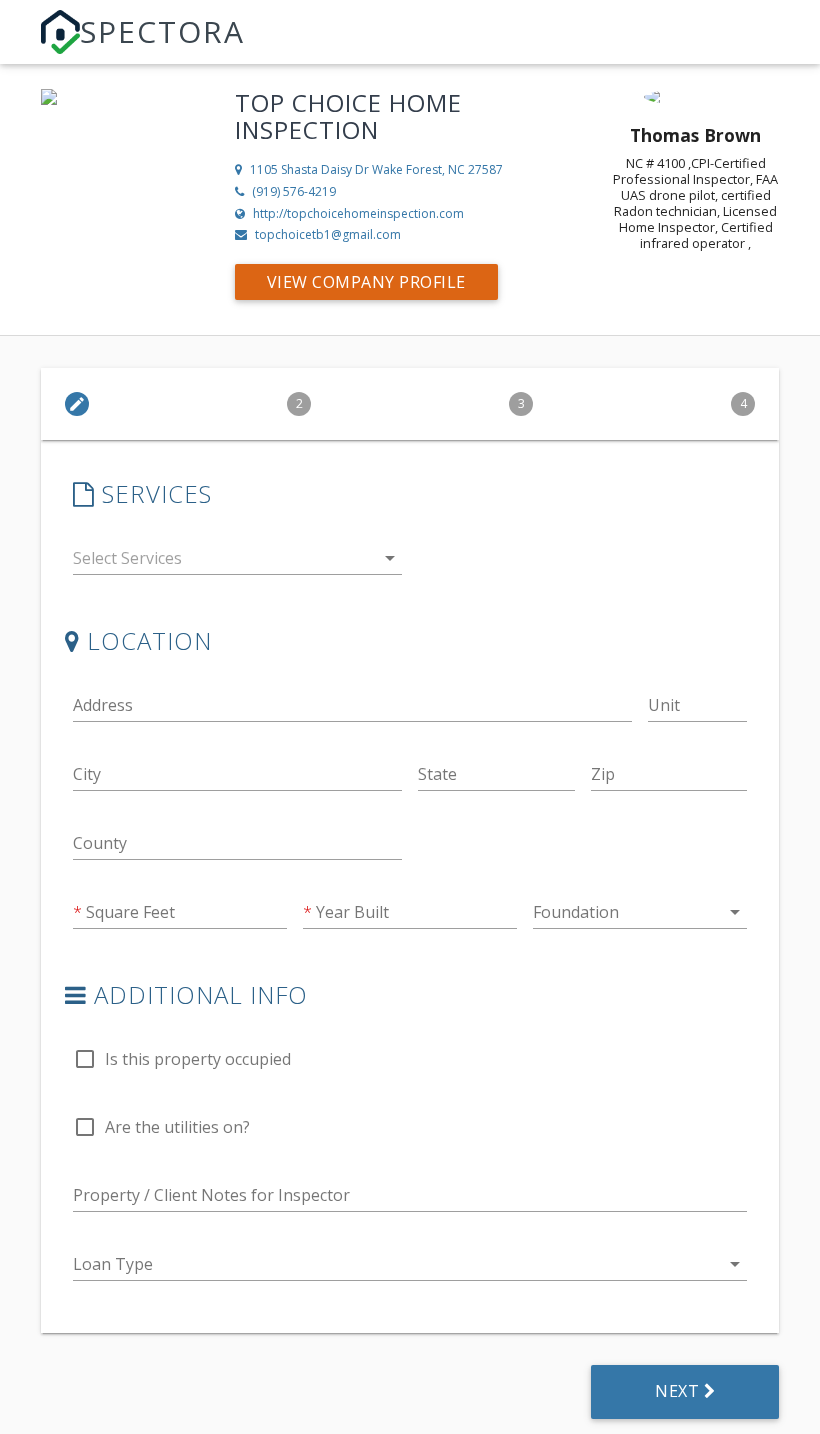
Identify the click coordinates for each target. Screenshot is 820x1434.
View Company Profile (366, 282)
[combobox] (237, 562)
